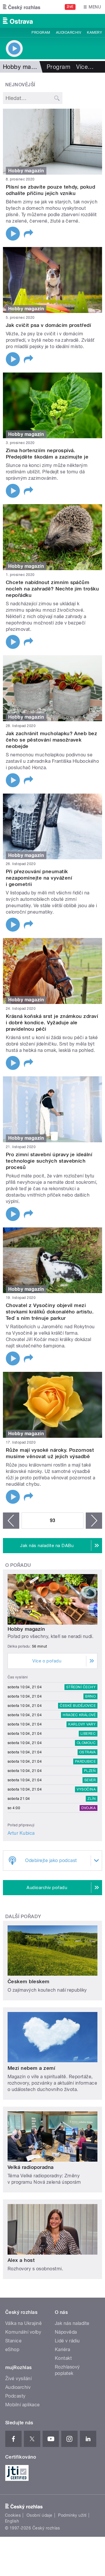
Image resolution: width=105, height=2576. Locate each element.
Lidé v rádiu (67, 2341)
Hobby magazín (26, 1629)
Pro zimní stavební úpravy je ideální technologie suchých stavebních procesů (49, 1161)
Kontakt (63, 2358)
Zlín (92, 1799)
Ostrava (87, 1752)
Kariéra (62, 2349)
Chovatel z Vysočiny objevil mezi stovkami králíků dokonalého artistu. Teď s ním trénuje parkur (50, 1312)
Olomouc (86, 1743)
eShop (12, 2349)
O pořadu (18, 1565)
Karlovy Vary (82, 1724)
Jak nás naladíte (72, 2323)
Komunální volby (23, 2332)
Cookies (13, 2515)
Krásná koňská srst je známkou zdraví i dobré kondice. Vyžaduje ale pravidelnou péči (52, 1023)
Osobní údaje (40, 2515)
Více (85, 67)
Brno (90, 1696)
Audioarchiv (69, 33)
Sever (90, 1780)
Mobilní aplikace (23, 2405)
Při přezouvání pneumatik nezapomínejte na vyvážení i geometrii (39, 878)
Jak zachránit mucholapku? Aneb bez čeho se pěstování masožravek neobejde (51, 740)
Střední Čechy (81, 1687)
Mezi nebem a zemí (31, 2068)
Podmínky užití (72, 2515)
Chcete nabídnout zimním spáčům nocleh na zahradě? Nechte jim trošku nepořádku (52, 589)
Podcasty (15, 2396)
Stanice (13, 2341)
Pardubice (85, 1762)
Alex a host (21, 2260)
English (12, 2521)
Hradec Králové (79, 1715)
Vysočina (86, 1789)
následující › (94, 1521)
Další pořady (23, 1917)
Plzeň (90, 1771)
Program (41, 33)
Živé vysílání (18, 2379)
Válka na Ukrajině (23, 2323)
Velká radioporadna (31, 2167)
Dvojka (89, 1808)
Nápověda (66, 2332)
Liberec (88, 1734)
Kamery (94, 33)
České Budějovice (78, 1706)
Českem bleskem (29, 1981)
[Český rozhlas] (22, 7)
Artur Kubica (21, 1833)
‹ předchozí (11, 1521)
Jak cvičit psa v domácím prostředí (48, 325)
